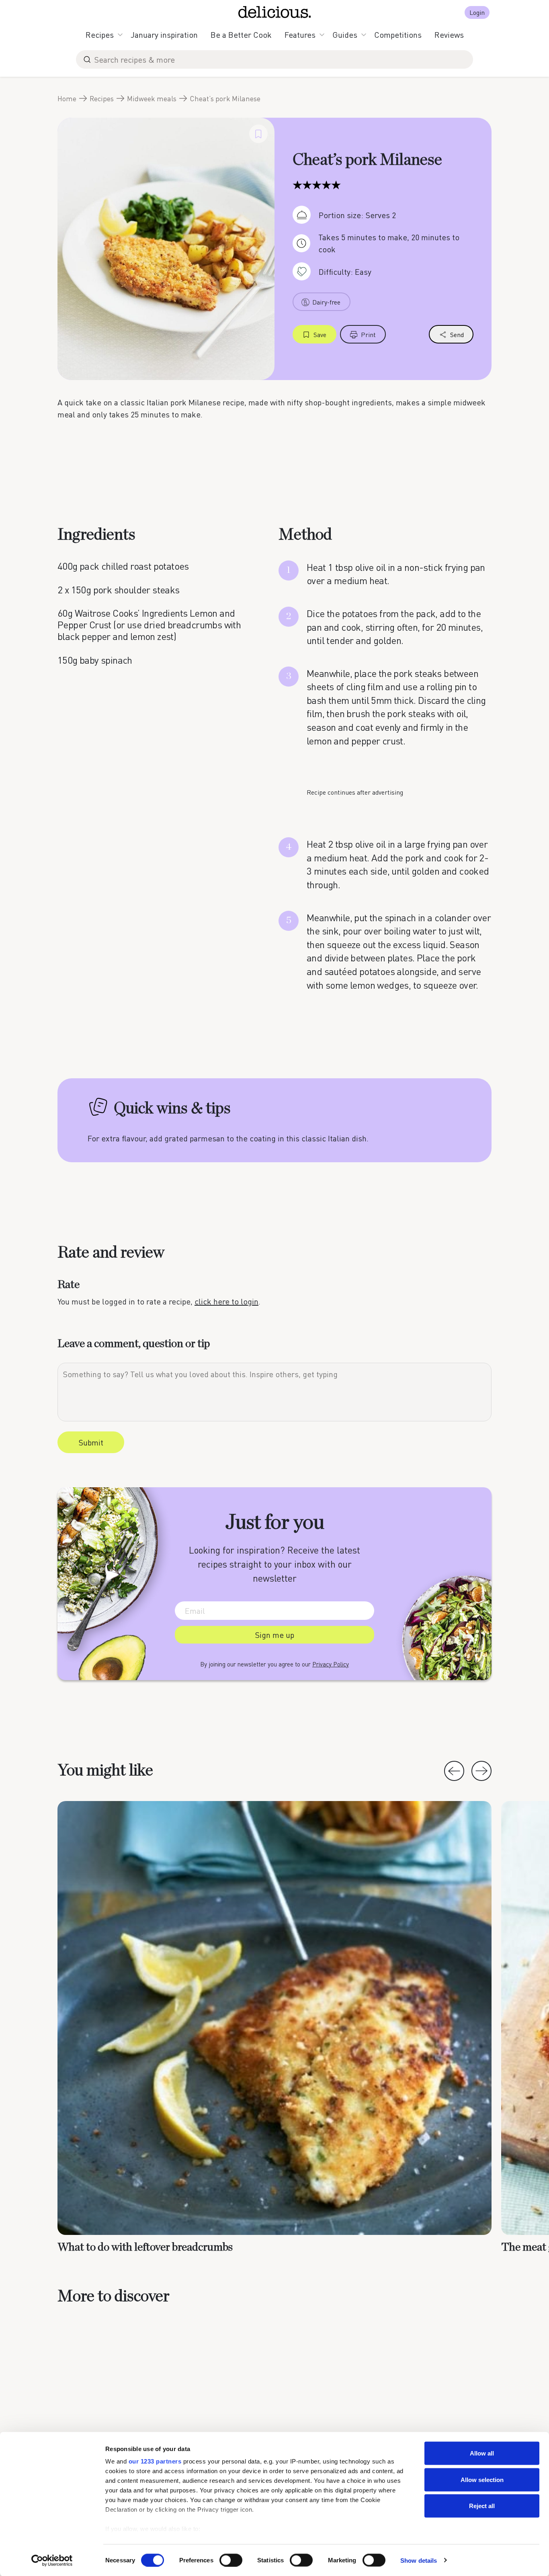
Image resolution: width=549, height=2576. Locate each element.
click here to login (226, 1301)
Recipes (100, 35)
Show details (419, 2560)
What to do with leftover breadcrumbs (145, 2247)
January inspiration (164, 35)
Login (477, 12)
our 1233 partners (155, 2461)
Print (368, 334)
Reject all (482, 2506)
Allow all (482, 2453)
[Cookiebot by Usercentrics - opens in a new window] (52, 2560)
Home (67, 98)
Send (457, 334)
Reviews (449, 35)
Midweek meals (152, 98)
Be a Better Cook (241, 35)
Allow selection (482, 2479)
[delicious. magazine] (275, 12)
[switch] (231, 2560)
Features (300, 35)
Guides (345, 35)
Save (320, 334)
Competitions (398, 35)
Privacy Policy (331, 1664)
